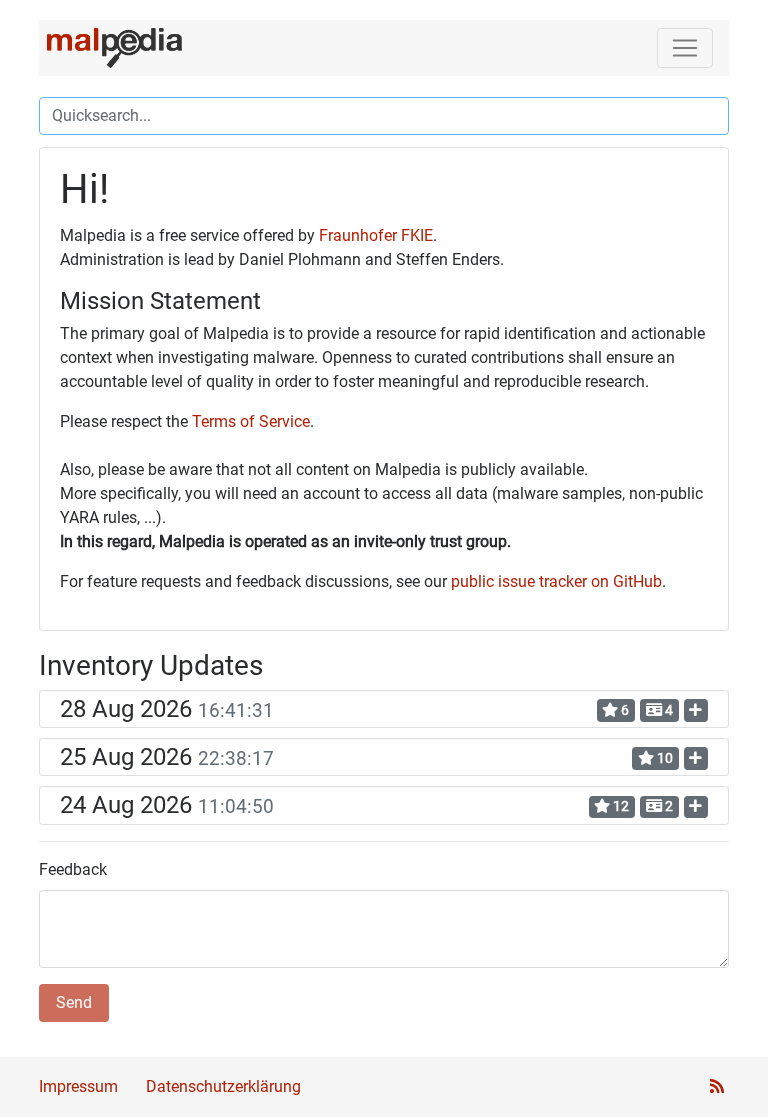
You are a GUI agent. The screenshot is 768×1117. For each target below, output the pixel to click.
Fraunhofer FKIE (376, 235)
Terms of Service (251, 421)
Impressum (78, 1086)
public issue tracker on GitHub (556, 581)
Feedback (73, 869)
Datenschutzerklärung (223, 1086)
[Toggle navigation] (685, 48)
